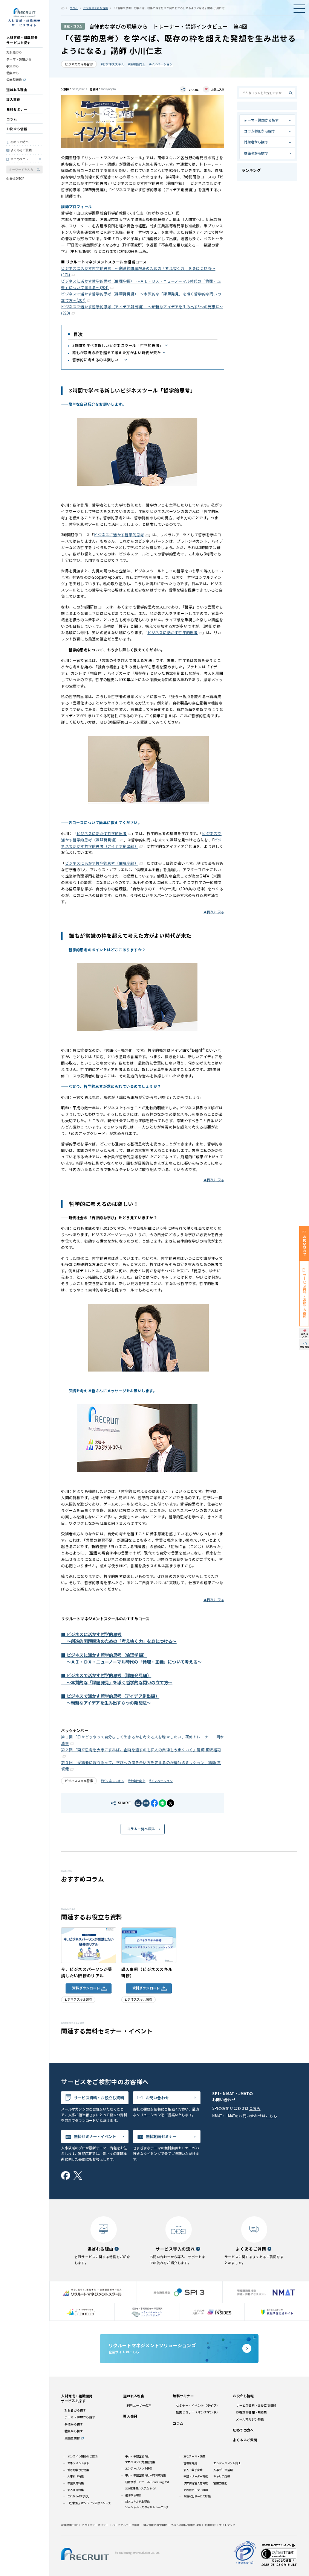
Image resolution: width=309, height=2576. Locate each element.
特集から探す (74, 2431)
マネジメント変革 (78, 2463)
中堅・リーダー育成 (196, 2476)
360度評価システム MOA (141, 2488)
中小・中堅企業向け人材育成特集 (145, 2475)
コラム (12, 119)
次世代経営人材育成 (196, 2483)
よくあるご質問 (21, 150)
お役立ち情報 (17, 129)
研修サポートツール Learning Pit (147, 2482)
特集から (13, 73)
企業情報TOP (15, 179)
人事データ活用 (223, 2470)
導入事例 (13, 99)
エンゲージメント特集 (139, 2468)
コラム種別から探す (259, 131)
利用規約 (210, 2525)
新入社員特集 (76, 2490)
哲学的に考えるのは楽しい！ (97, 360)
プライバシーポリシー (95, 2525)
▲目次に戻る (214, 912)
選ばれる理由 (17, 90)
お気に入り (218, 89)
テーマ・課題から (19, 59)
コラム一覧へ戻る (141, 1829)
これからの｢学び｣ (79, 2496)
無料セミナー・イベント (95, 2136)
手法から (13, 66)
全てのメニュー (21, 159)
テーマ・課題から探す (261, 120)
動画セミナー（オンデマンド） (198, 2412)
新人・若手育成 (193, 2470)
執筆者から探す (256, 153)
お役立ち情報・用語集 (251, 2412)
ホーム (63, 8)
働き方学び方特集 (78, 2470)
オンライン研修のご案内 (83, 2456)
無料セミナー (17, 109)
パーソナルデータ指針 (126, 2525)
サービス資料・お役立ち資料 (99, 2098)
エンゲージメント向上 (227, 2463)
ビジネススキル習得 (96, 8)
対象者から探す (256, 142)
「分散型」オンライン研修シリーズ (89, 2503)
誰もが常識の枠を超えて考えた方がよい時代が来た (117, 353)
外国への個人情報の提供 (186, 2525)
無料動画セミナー (161, 2136)
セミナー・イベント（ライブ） (198, 2405)
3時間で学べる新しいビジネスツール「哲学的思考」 (118, 345)
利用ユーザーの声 (139, 2405)
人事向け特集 (76, 2476)
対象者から (14, 52)
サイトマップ (227, 2525)
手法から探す (74, 2424)
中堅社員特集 (76, 2483)
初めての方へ (20, 142)
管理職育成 (190, 2463)
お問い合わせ (157, 2098)
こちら (255, 2108)
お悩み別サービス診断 (197, 2496)
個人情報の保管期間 (155, 2525)
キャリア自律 (221, 2476)
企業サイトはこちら (152, 2348)
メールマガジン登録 (250, 2419)
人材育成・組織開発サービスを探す (22, 40)
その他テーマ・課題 (196, 2490)
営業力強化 (220, 2483)
